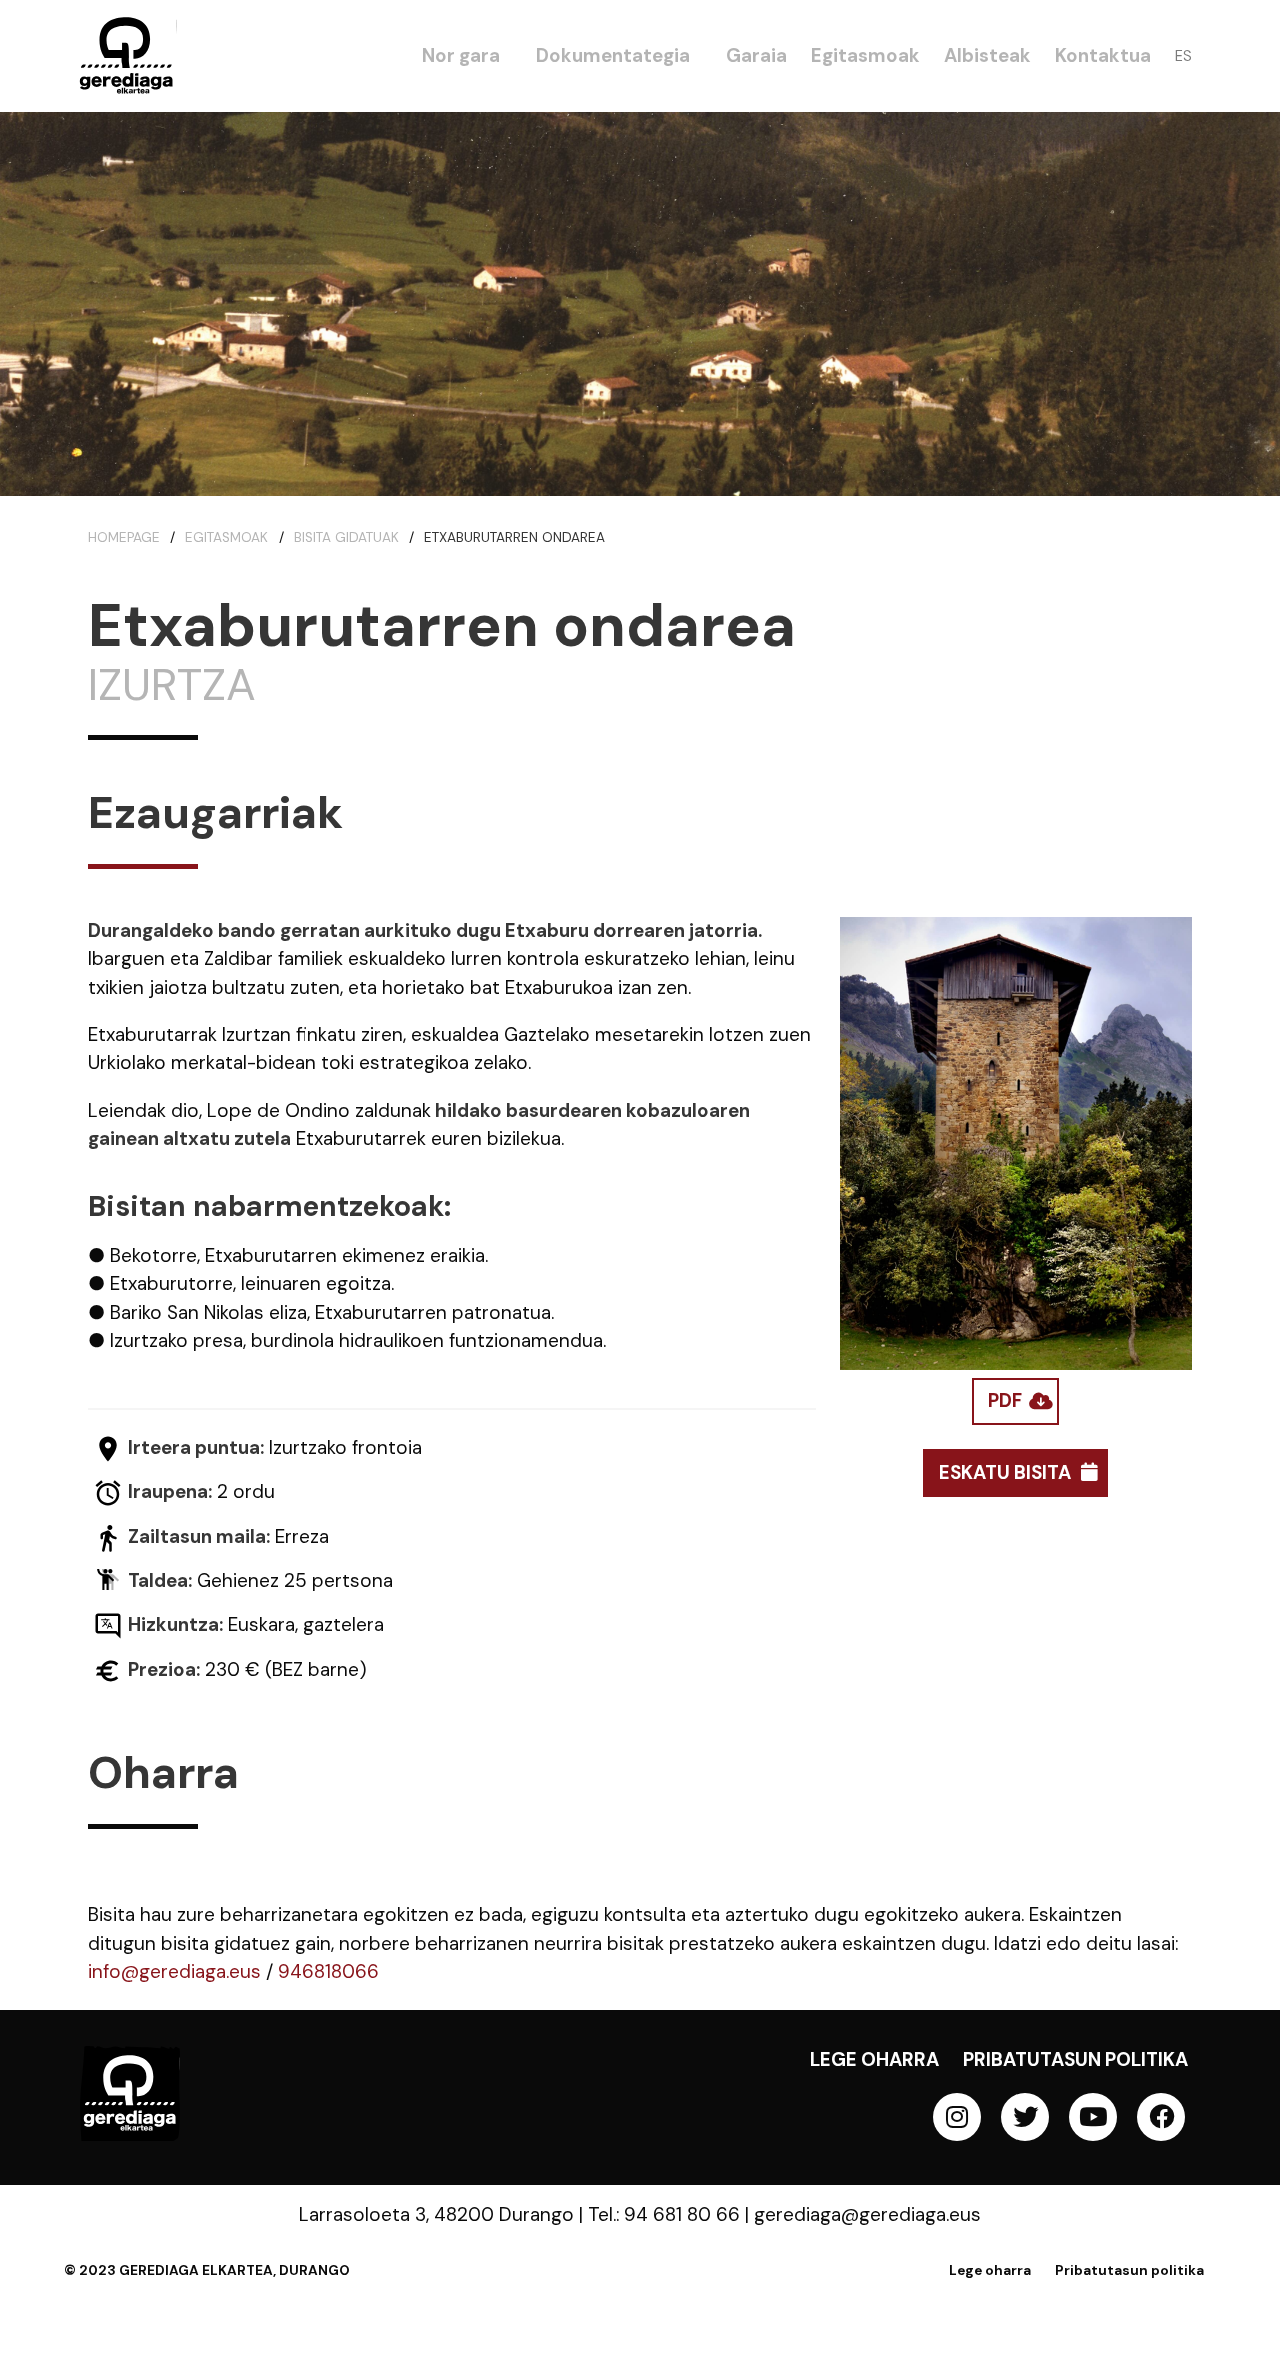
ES (1183, 56)
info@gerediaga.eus (174, 1971)
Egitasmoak (226, 537)
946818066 (328, 1971)
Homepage (124, 537)
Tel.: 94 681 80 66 (664, 2214)
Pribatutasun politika (1075, 2059)
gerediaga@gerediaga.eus (867, 2214)
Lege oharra (874, 2059)
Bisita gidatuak (346, 537)
